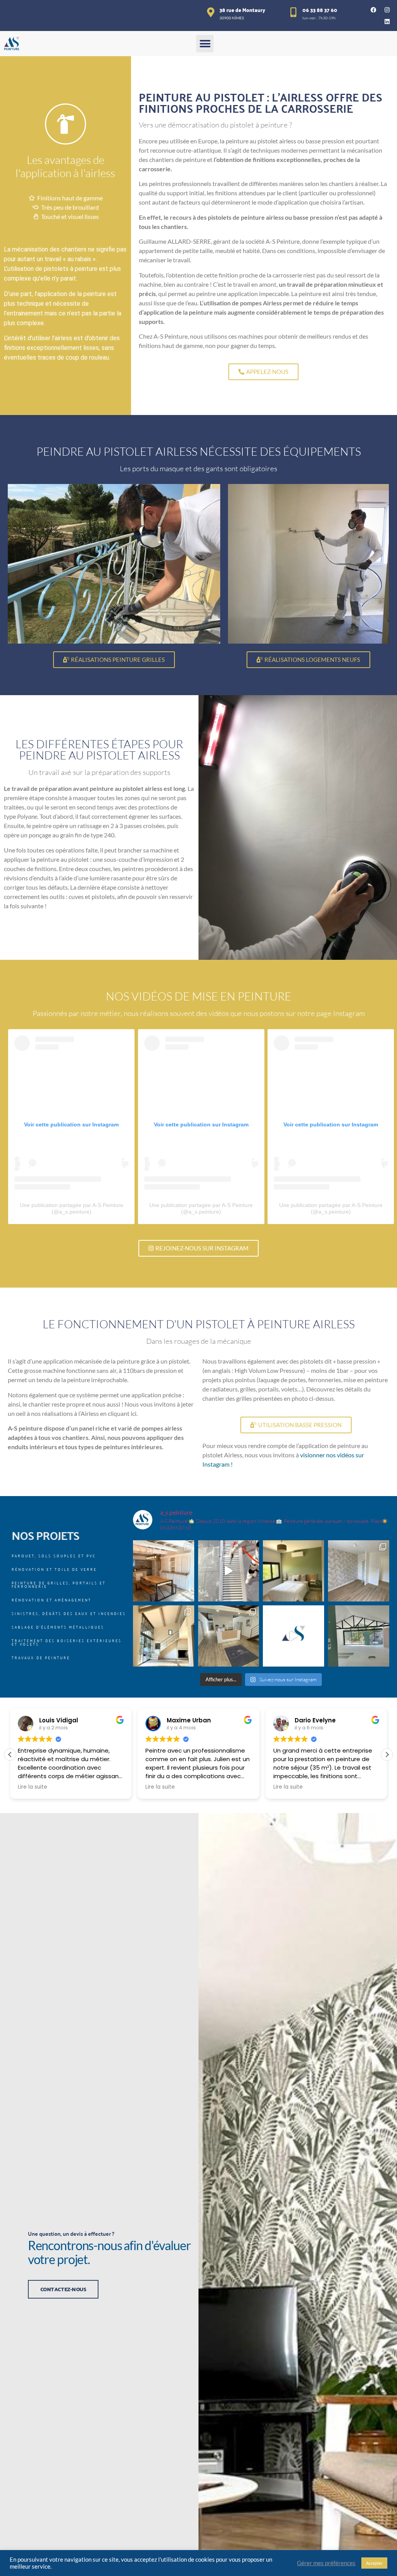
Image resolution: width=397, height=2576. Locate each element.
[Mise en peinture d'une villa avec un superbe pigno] (359, 1636)
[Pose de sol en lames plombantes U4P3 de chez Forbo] (229, 1636)
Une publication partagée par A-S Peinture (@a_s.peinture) (72, 1208)
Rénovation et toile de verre (54, 1569)
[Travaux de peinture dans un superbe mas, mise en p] (164, 1571)
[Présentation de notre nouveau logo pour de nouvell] (293, 1636)
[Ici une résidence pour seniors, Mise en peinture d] (359, 1571)
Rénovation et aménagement (52, 1600)
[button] (205, 44)
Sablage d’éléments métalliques (58, 1627)
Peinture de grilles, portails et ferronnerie (59, 1584)
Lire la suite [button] (35, 1787)
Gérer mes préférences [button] (326, 2563)
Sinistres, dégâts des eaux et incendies (69, 1613)
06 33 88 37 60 (320, 10)
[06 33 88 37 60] (294, 12)
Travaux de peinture (41, 1657)
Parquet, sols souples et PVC (54, 1556)
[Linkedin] (387, 21)
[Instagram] (387, 10)
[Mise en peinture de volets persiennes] (229, 1571)
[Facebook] (374, 10)
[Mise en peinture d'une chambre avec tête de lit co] (293, 1571)
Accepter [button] (374, 2563)
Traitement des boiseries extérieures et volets (67, 1642)
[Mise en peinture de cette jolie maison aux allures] (164, 1636)
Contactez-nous (63, 2289)
